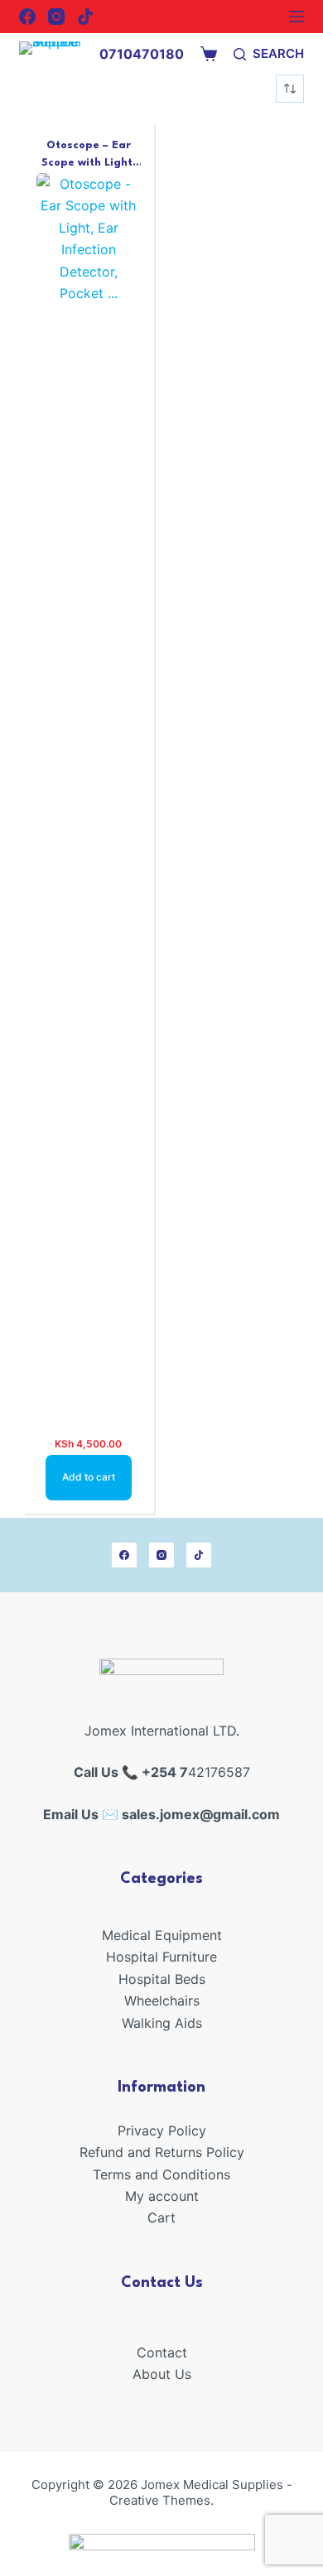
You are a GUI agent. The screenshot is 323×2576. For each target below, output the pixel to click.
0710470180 (142, 54)
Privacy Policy (162, 2131)
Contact (162, 2352)
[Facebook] (27, 17)
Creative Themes (160, 2500)
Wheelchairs (162, 2001)
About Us (162, 2374)
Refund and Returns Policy (162, 2152)
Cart (161, 2217)
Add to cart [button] (89, 1477)
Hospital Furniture (161, 1957)
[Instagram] (56, 17)
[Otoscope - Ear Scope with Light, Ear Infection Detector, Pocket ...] (88, 794)
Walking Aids (162, 2023)
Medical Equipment (162, 1935)
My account (162, 2196)
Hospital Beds (162, 1979)
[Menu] (296, 17)
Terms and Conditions (161, 2174)
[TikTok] (85, 17)
